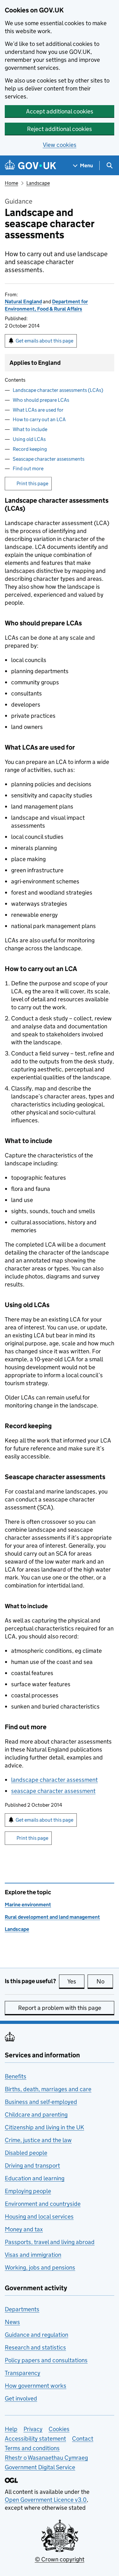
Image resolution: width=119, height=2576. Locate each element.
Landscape (38, 183)
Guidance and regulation (36, 2335)
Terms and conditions (32, 2448)
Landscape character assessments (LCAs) (58, 390)
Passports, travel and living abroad (50, 2242)
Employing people (28, 2191)
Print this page (32, 483)
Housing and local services (39, 2216)
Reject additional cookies (60, 129)
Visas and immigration (33, 2255)
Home (11, 183)
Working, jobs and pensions (40, 2267)
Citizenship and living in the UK (44, 2127)
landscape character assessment (54, 1780)
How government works (36, 2386)
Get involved (21, 2398)
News (12, 2322)
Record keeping (30, 449)
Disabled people (26, 2153)
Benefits (16, 2076)
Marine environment (28, 1905)
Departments (22, 2309)
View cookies (60, 145)
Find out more (28, 468)
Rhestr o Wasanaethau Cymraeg (46, 2458)
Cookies (59, 2429)
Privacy (33, 2429)
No (105, 1981)
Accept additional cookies (60, 111)
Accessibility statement (35, 2439)
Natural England (23, 302)
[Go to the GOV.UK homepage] (30, 165)
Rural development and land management (52, 1917)
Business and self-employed (41, 2102)
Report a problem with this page (60, 2008)
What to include (30, 429)
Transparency (23, 2373)
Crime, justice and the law (38, 2140)
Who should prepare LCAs (41, 400)
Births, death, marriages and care (48, 2089)
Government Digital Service (40, 2467)
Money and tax (24, 2229)
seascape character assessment (53, 1791)
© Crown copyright (60, 2559)
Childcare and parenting (36, 2115)
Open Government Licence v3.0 (46, 2500)
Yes (76, 1981)
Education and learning (35, 2178)
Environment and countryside (43, 2204)
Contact (83, 2439)
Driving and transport (32, 2166)
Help (11, 2429)
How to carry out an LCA (39, 419)
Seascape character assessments (49, 459)
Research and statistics (35, 2347)
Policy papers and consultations (46, 2360)
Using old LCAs (29, 439)
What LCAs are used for (38, 410)
